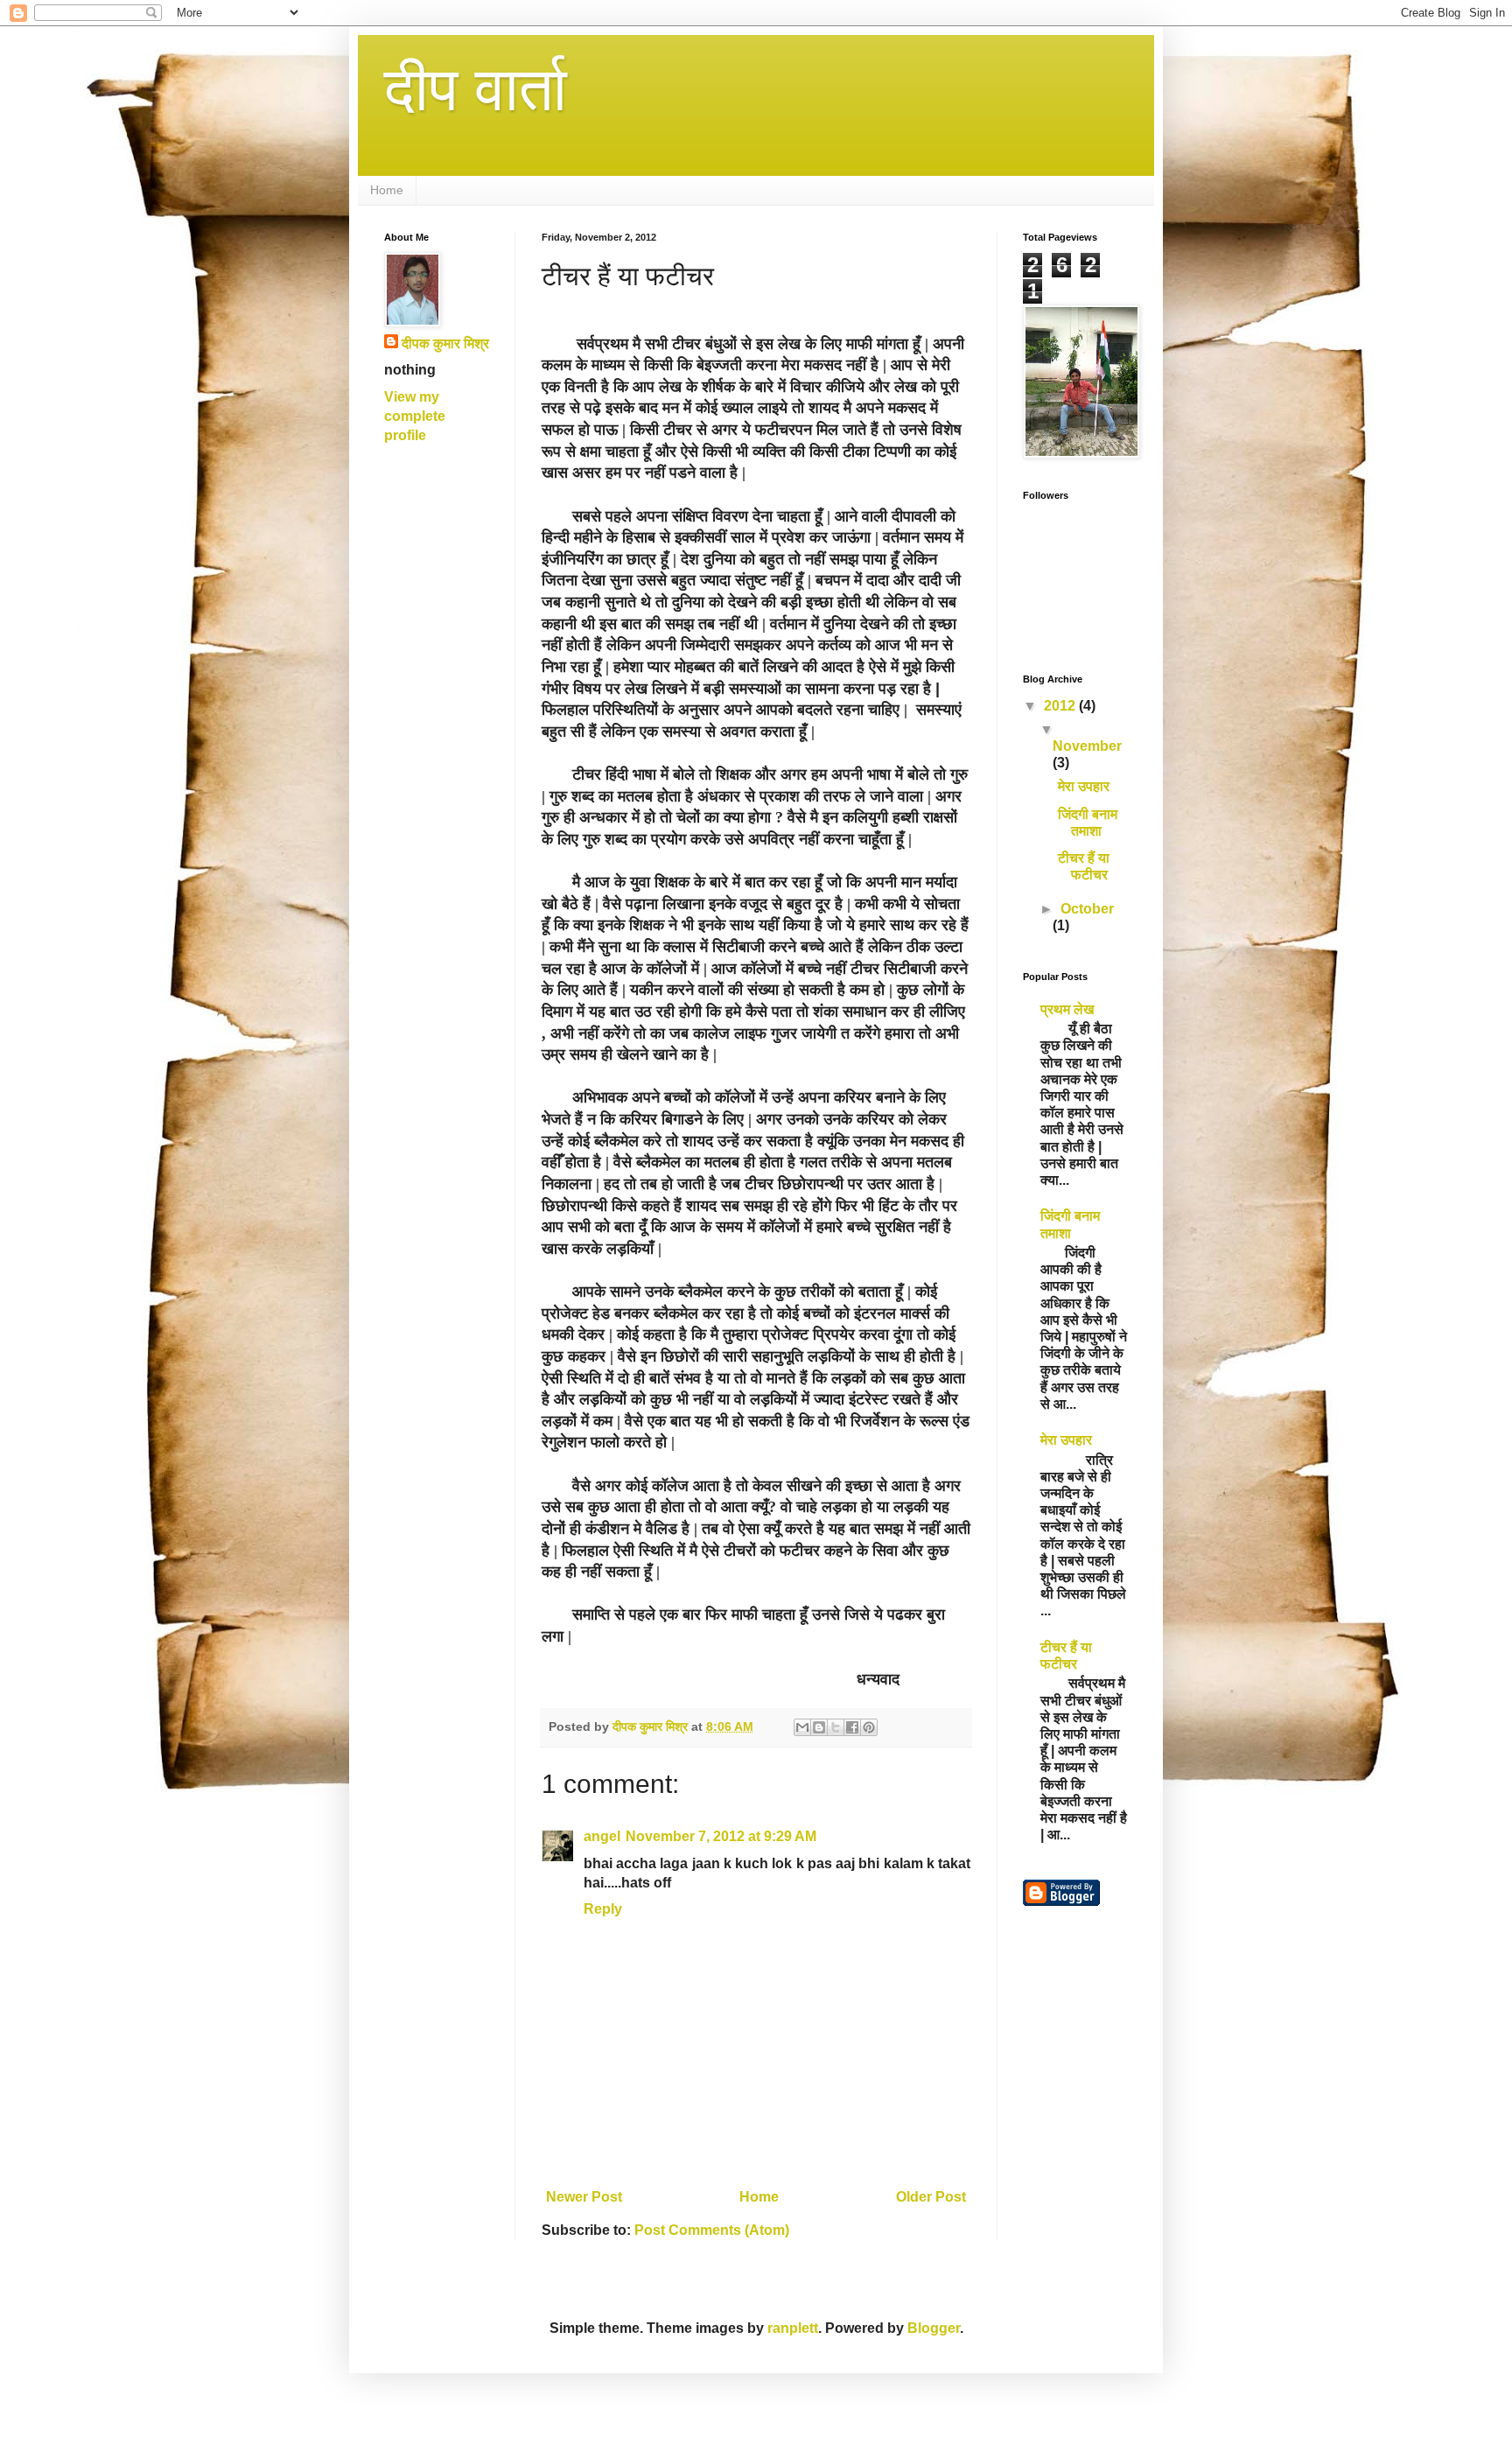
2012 (1061, 706)
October (1087, 909)
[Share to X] (836, 1727)
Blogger (934, 2328)
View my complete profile (415, 417)
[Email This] (802, 1727)
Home (387, 190)
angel (602, 1836)
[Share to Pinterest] (869, 1727)
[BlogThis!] (819, 1727)
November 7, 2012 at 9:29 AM (721, 1836)
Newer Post (584, 2197)
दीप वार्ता (476, 89)
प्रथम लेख (1067, 1009)
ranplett (793, 2328)
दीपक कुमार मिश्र (445, 343)
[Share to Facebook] (852, 1727)
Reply (603, 1909)
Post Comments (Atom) (712, 2230)
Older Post (931, 2197)
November (1087, 746)
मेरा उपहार (1084, 786)
